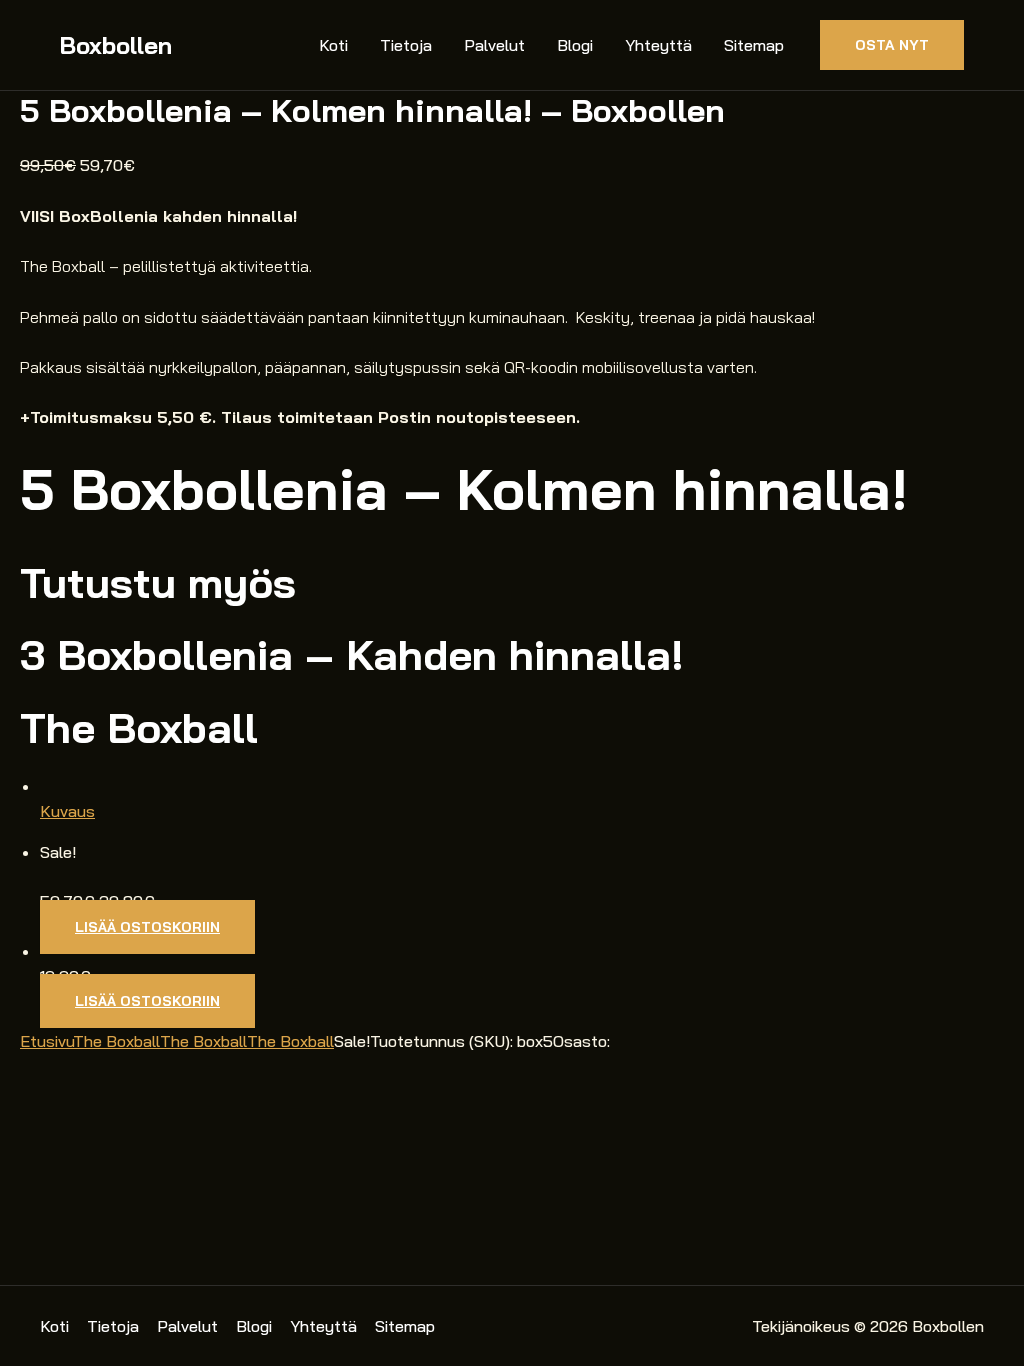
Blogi (575, 45)
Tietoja (406, 45)
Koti (333, 45)
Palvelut (494, 45)
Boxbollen (116, 45)
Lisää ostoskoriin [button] (147, 927)
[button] (892, 45)
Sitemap (754, 45)
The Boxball (116, 1041)
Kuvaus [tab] (67, 811)
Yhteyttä (658, 45)
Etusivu (46, 1041)
